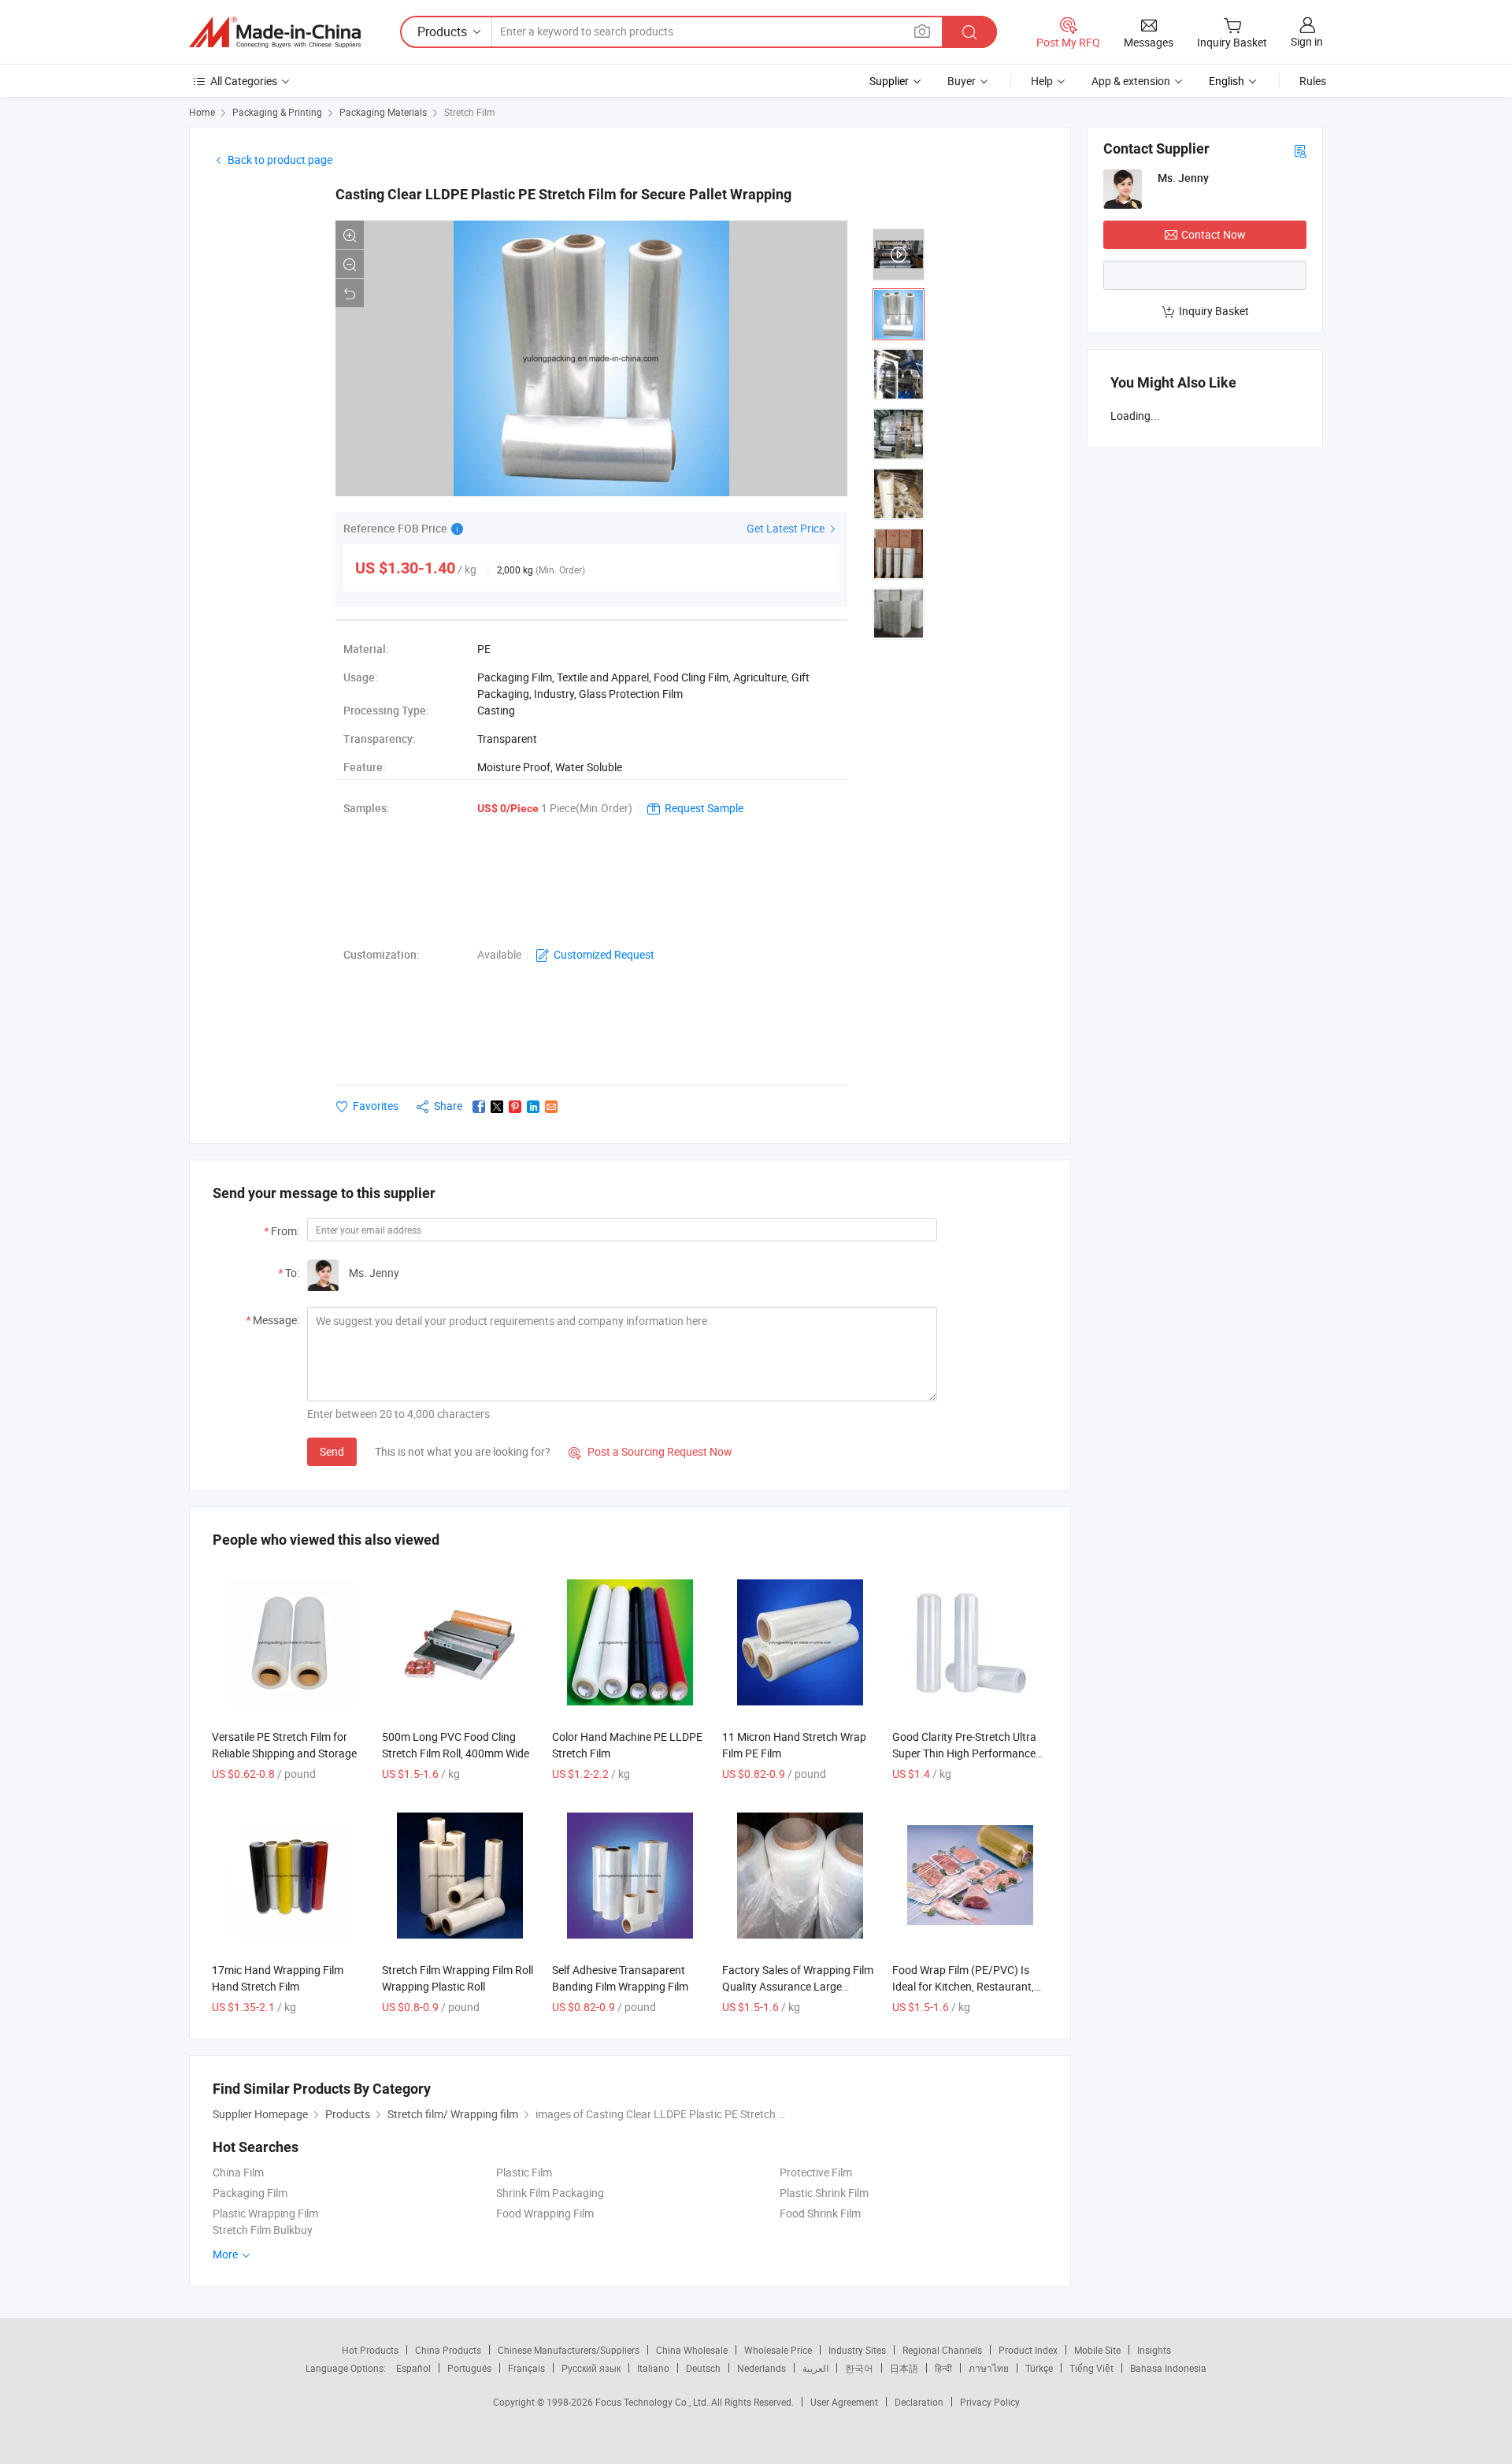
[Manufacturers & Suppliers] (275, 32)
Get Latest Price (787, 528)
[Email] (551, 1107)
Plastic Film (524, 2172)
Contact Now (1214, 234)
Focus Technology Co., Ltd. (653, 2402)
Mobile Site (1097, 2350)
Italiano (653, 2368)
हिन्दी (943, 2368)
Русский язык (591, 2368)
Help (1042, 81)
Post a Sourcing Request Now (650, 1451)
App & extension (1131, 81)
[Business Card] (1300, 150)
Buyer (962, 81)
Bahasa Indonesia (1168, 2368)
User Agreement (844, 2402)
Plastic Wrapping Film (265, 2213)
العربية (815, 2368)
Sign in (1307, 41)
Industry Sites (857, 2350)
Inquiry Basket (1214, 311)
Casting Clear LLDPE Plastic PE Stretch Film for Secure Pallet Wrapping (563, 194)
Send (332, 1451)
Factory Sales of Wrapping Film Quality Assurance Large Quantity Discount (798, 1986)
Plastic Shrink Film (824, 2193)
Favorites (376, 1106)
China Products (448, 2350)
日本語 (904, 2368)
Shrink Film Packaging (550, 2193)
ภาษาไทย (989, 2368)
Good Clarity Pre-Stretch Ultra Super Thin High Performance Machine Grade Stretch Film (964, 1753)
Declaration (919, 2402)
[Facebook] (479, 1107)
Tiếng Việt (1091, 2368)
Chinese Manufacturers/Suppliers (569, 2350)
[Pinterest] (515, 1107)
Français (526, 2368)
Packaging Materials (383, 112)
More (226, 2254)
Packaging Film (250, 2193)
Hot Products (370, 2350)
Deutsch (703, 2368)
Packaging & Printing (277, 112)
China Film (238, 2172)
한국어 (859, 2368)
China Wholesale (692, 2350)
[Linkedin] (533, 1107)
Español (413, 2368)
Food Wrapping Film (545, 2213)
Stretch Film (470, 112)
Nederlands (762, 2368)
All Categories (244, 81)
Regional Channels (942, 2350)
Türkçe (1039, 2368)
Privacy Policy (990, 2402)
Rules (1313, 81)
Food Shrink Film (820, 2213)
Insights (1154, 2350)
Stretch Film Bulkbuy (263, 2230)
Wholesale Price (778, 2350)
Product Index (1028, 2350)
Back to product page (280, 160)
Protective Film (816, 2172)
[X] (497, 1107)
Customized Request (604, 954)
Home (202, 112)
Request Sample (704, 808)
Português (469, 2368)
